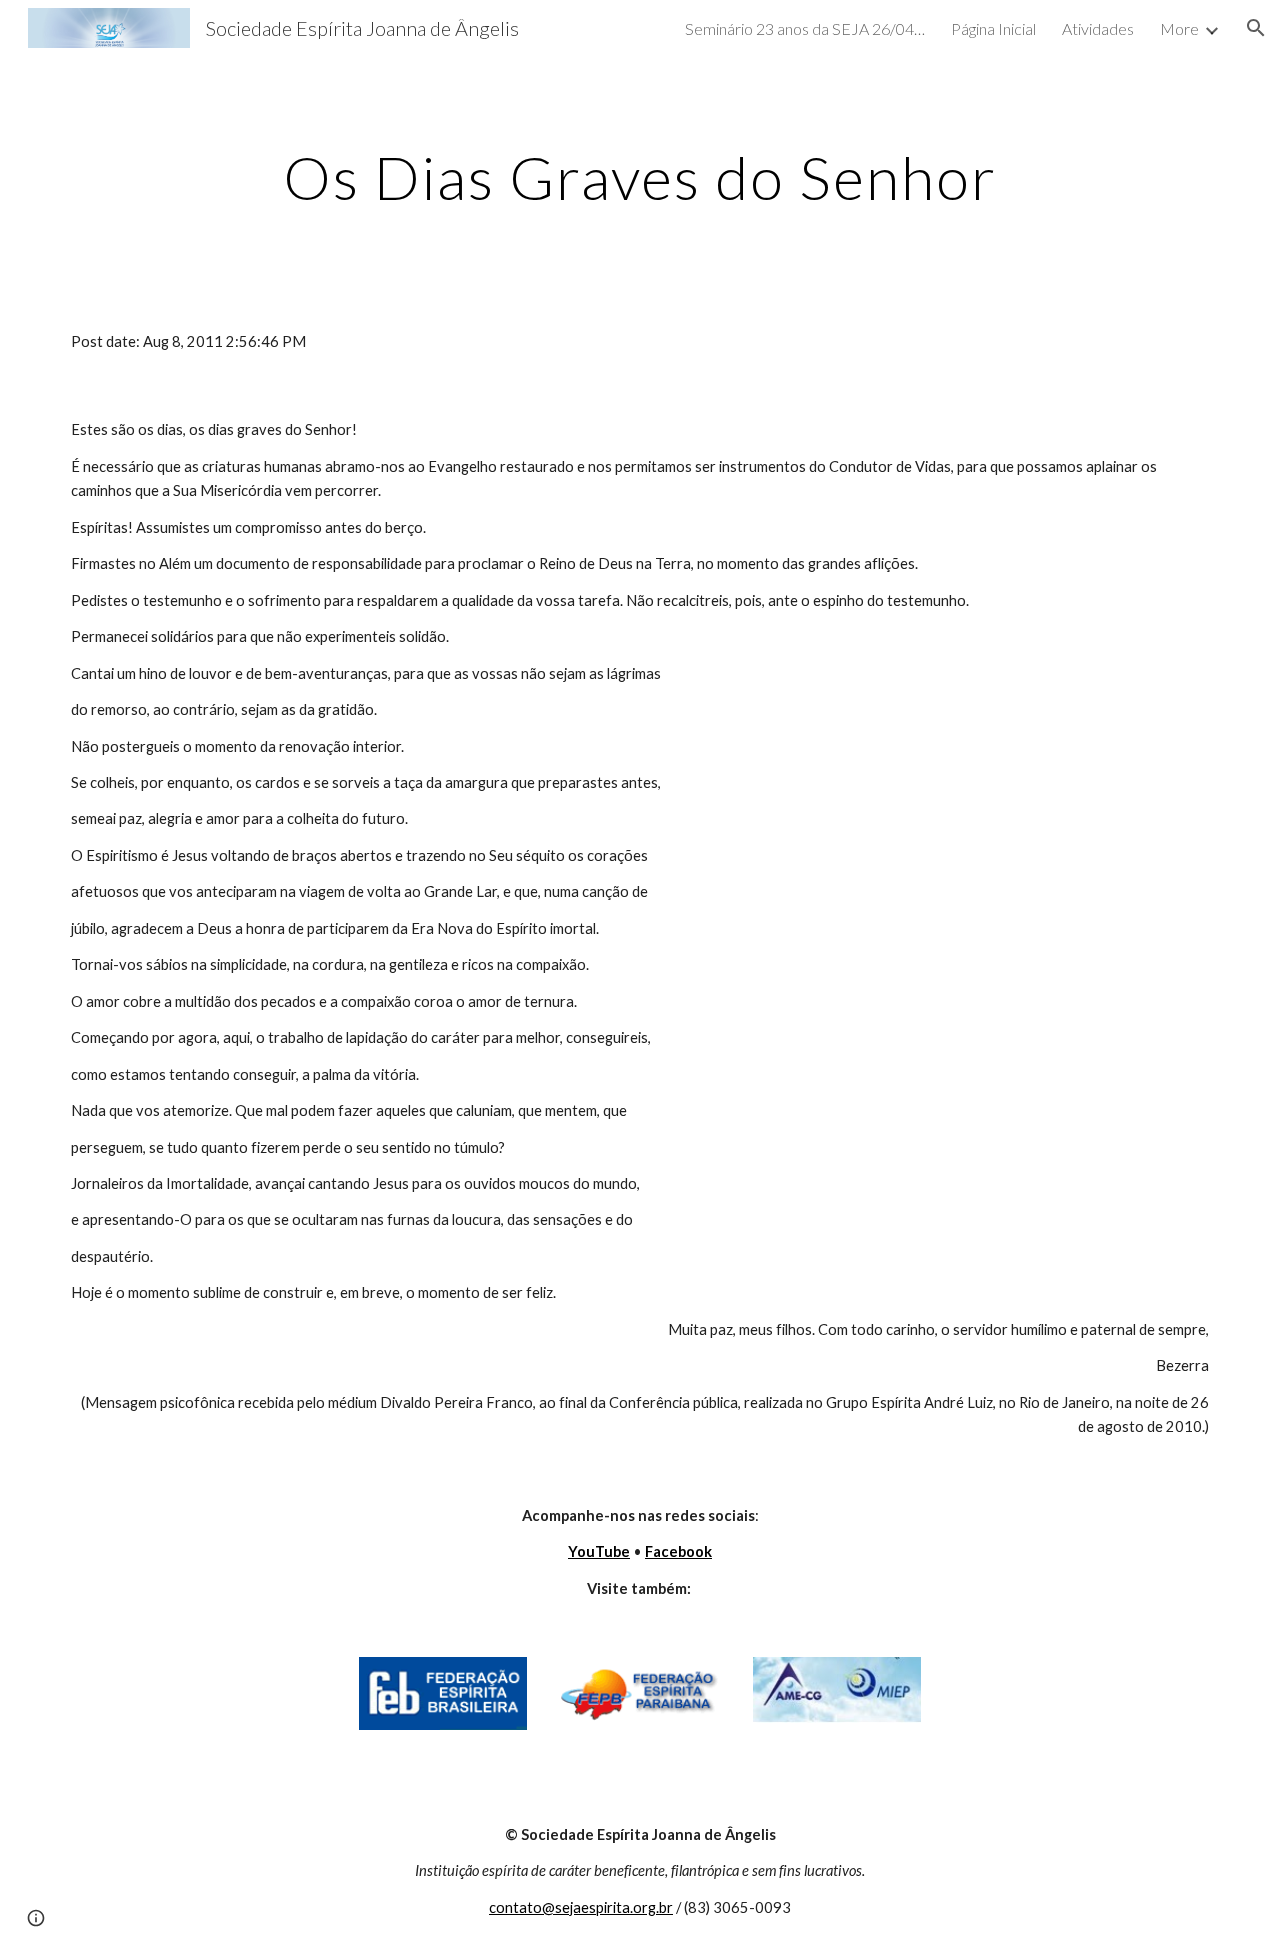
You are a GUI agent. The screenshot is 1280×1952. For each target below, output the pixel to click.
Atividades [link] (1098, 28)
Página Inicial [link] (993, 28)
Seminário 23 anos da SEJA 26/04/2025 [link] (805, 28)
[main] (640, 177)
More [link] (1179, 28)
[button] (1256, 28)
